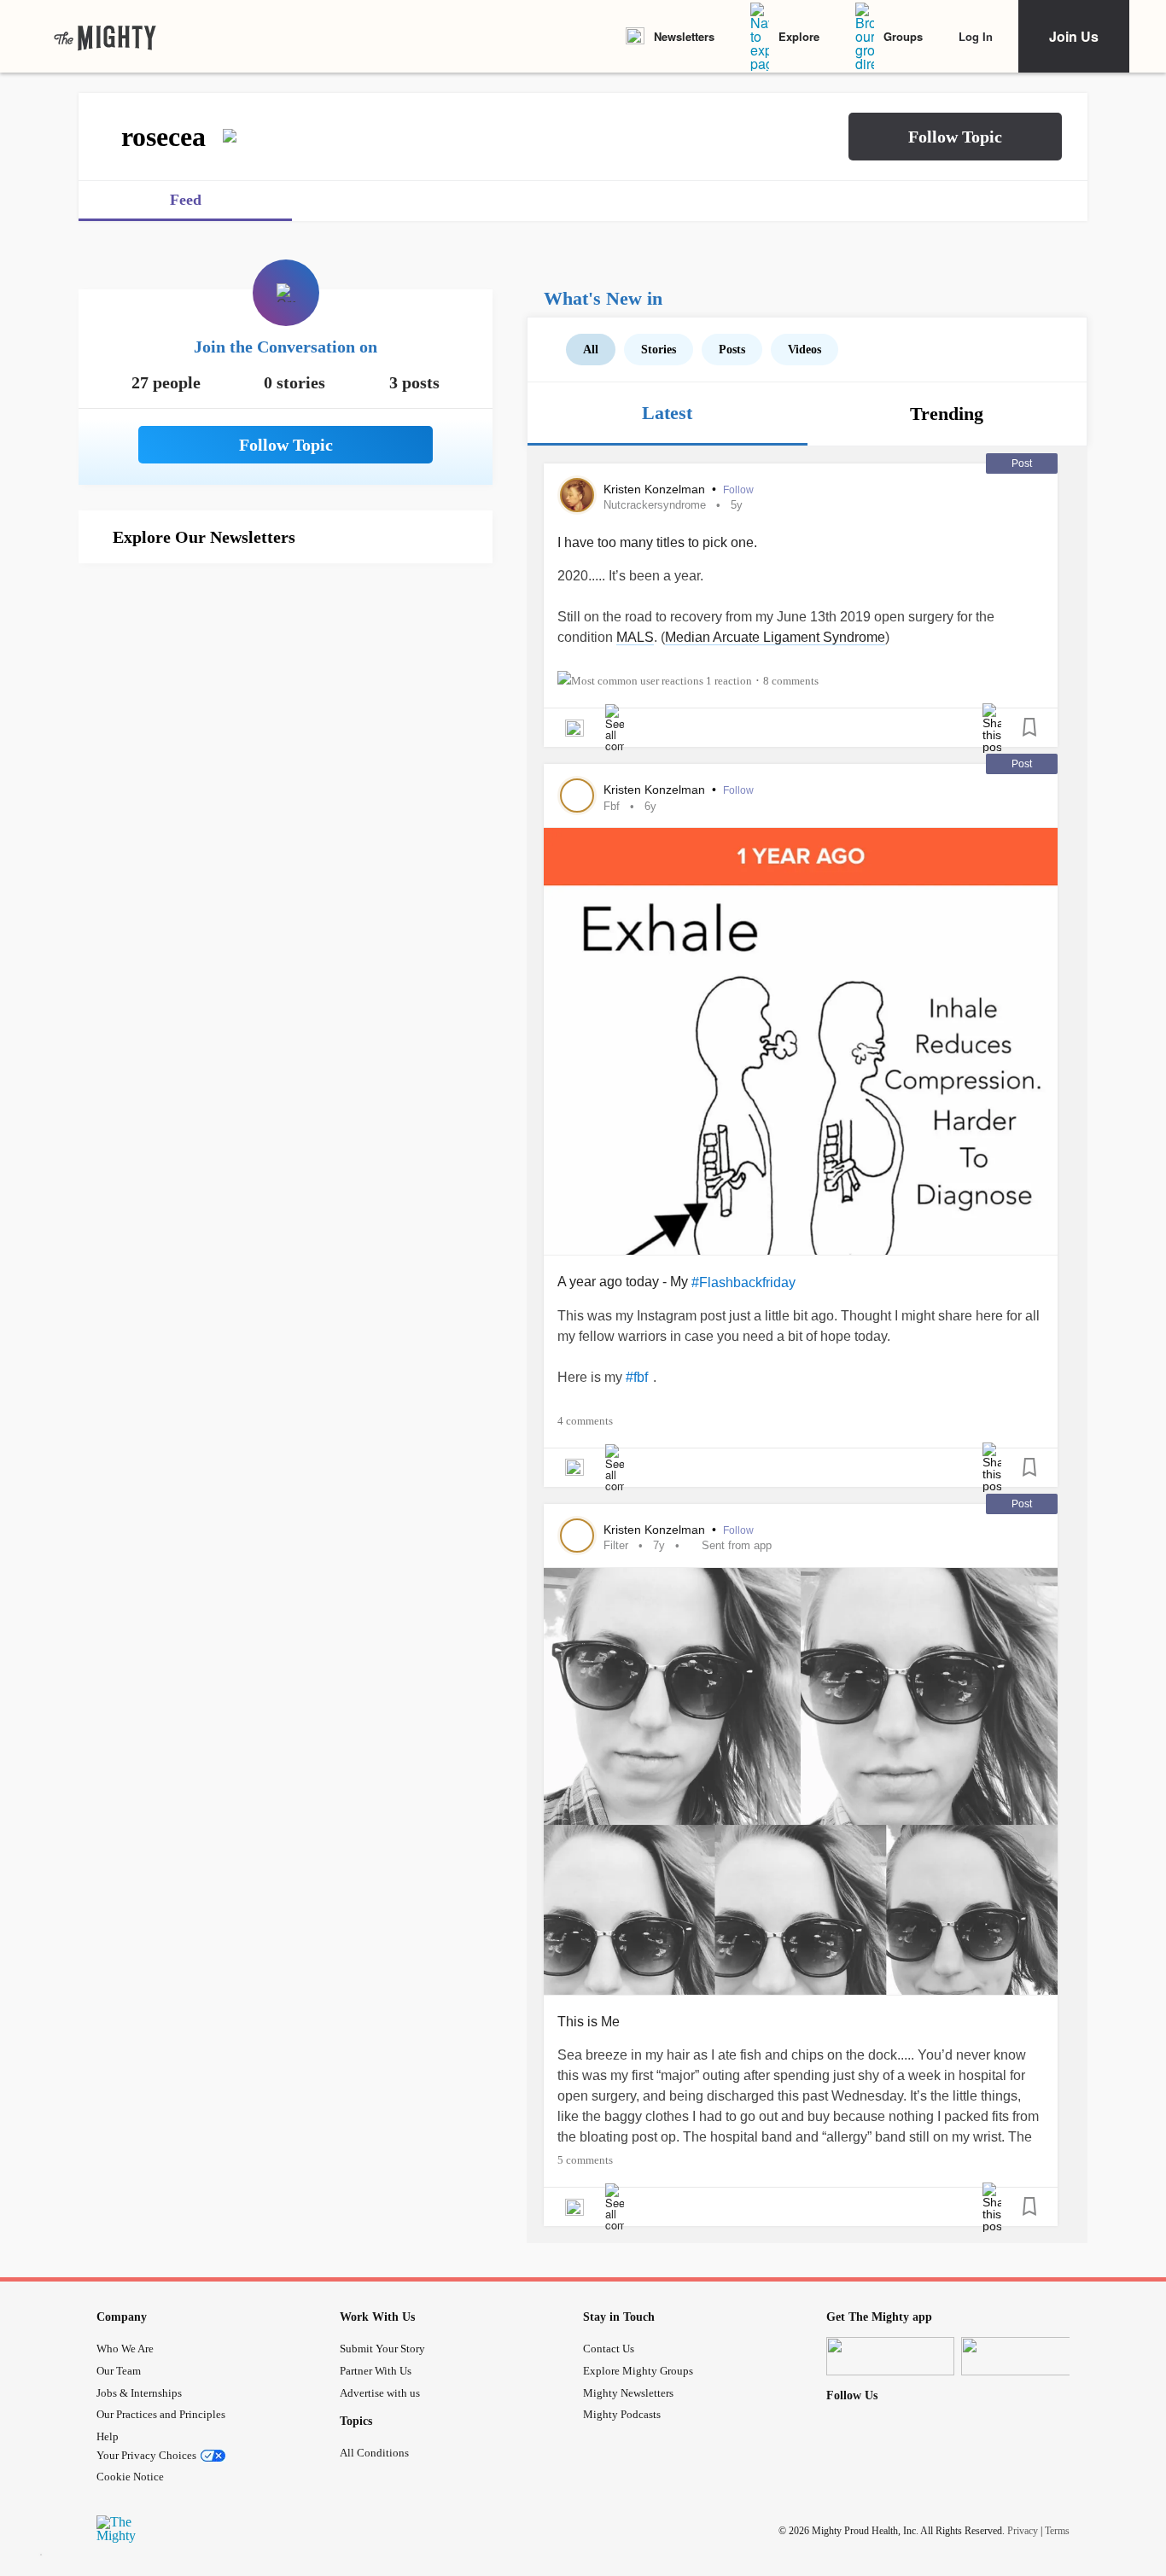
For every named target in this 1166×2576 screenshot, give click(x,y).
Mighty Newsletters (628, 2393)
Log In (976, 36)
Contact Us (609, 2349)
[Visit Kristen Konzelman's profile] (577, 495)
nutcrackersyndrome (655, 505)
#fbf (637, 1377)
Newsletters (684, 36)
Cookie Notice (130, 2477)
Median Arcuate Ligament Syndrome (775, 637)
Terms (1057, 2531)
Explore (799, 36)
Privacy (1023, 2531)
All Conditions (374, 2453)
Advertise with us (380, 2393)
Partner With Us (376, 2371)
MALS (635, 637)
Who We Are (125, 2349)
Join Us (1074, 36)
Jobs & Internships (139, 2393)
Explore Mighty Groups (638, 2371)
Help (108, 2436)
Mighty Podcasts (622, 2414)
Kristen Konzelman (656, 489)
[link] (105, 37)
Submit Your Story (382, 2349)
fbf (612, 806)
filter (616, 1545)
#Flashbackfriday (743, 1282)
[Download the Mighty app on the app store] (890, 2356)
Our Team (119, 2371)
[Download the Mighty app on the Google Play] (1025, 2356)
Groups (903, 36)
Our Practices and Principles (161, 2414)
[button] (955, 137)
